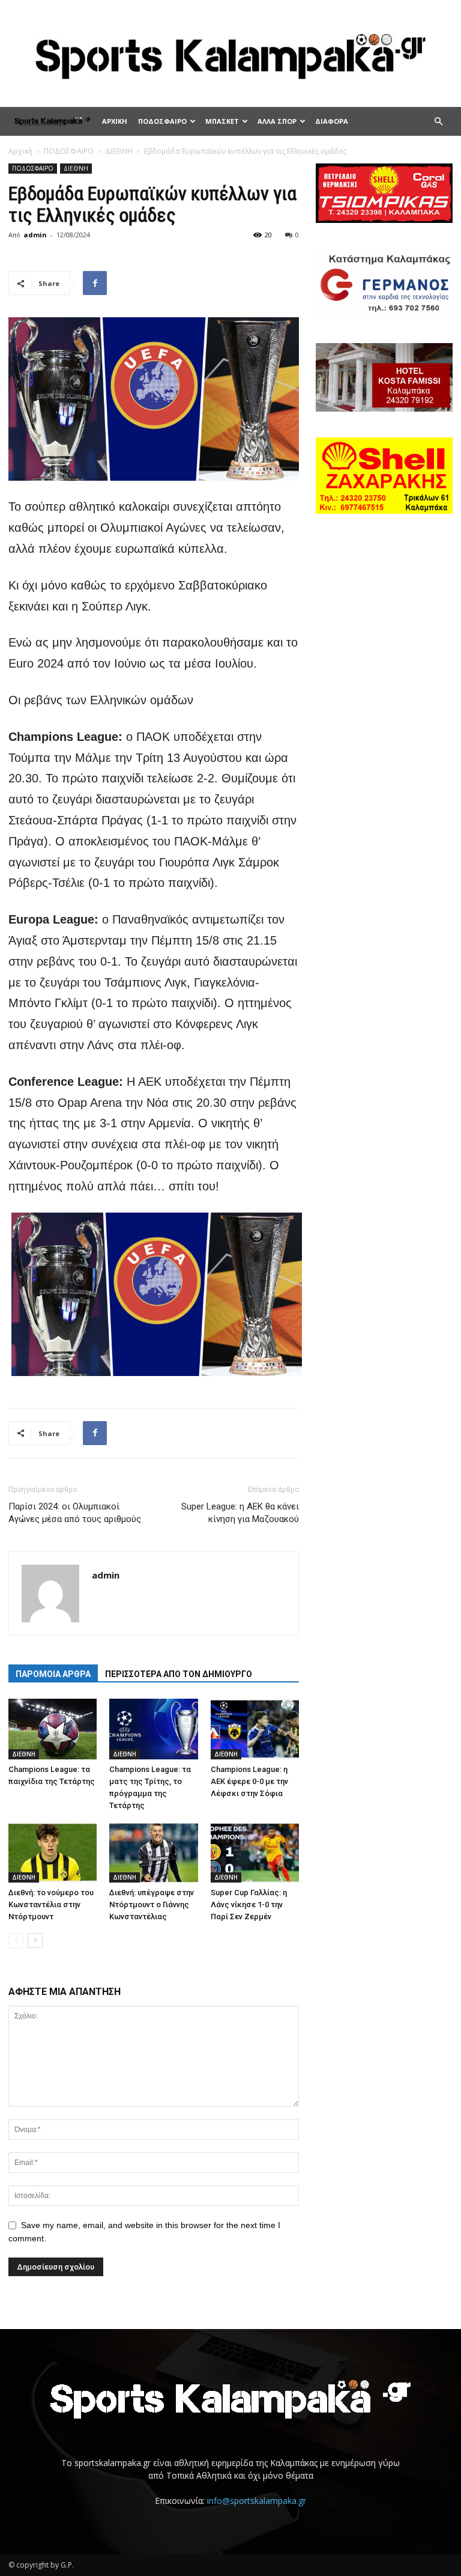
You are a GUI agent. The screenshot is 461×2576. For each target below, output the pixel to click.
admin (35, 235)
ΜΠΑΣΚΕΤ (222, 121)
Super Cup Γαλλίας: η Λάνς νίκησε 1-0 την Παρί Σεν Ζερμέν (249, 1905)
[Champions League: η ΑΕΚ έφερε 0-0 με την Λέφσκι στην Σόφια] (255, 1729)
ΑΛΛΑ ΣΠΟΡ (277, 121)
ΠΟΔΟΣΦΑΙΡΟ (162, 121)
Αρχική (20, 151)
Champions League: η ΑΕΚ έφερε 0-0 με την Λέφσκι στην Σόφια (249, 1781)
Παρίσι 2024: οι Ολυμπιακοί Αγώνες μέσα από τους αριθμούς (75, 1513)
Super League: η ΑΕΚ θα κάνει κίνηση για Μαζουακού (240, 1513)
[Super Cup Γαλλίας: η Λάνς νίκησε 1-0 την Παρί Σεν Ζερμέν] (255, 1852)
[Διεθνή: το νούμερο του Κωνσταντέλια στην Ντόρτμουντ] (53, 1852)
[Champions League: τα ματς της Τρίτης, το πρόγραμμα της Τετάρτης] (153, 1729)
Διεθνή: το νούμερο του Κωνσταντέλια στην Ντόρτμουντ (51, 1905)
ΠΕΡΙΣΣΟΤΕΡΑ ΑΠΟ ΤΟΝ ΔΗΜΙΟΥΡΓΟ (179, 1674)
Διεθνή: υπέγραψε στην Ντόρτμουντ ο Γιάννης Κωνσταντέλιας (152, 1905)
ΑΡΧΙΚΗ (115, 121)
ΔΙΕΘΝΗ (119, 151)
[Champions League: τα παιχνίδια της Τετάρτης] (53, 1729)
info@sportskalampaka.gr (257, 2501)
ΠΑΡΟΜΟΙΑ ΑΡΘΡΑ (53, 1674)
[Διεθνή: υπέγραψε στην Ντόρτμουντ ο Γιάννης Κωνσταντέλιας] (153, 1852)
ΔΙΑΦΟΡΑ (332, 121)
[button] (438, 122)
